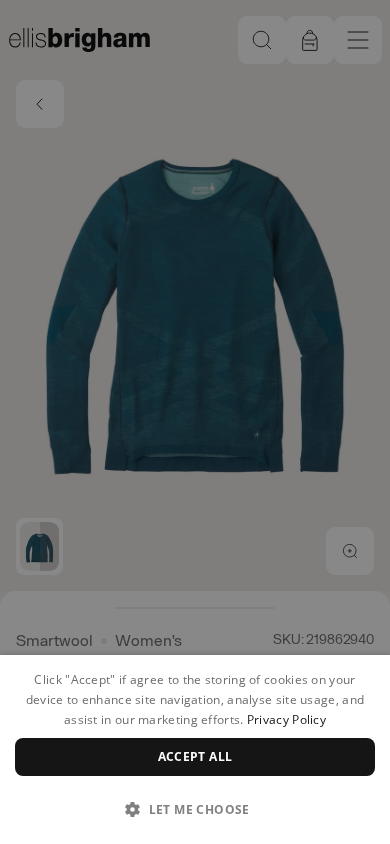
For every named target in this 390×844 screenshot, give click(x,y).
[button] (195, 809)
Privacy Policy (286, 719)
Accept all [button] (195, 756)
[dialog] (195, 749)
